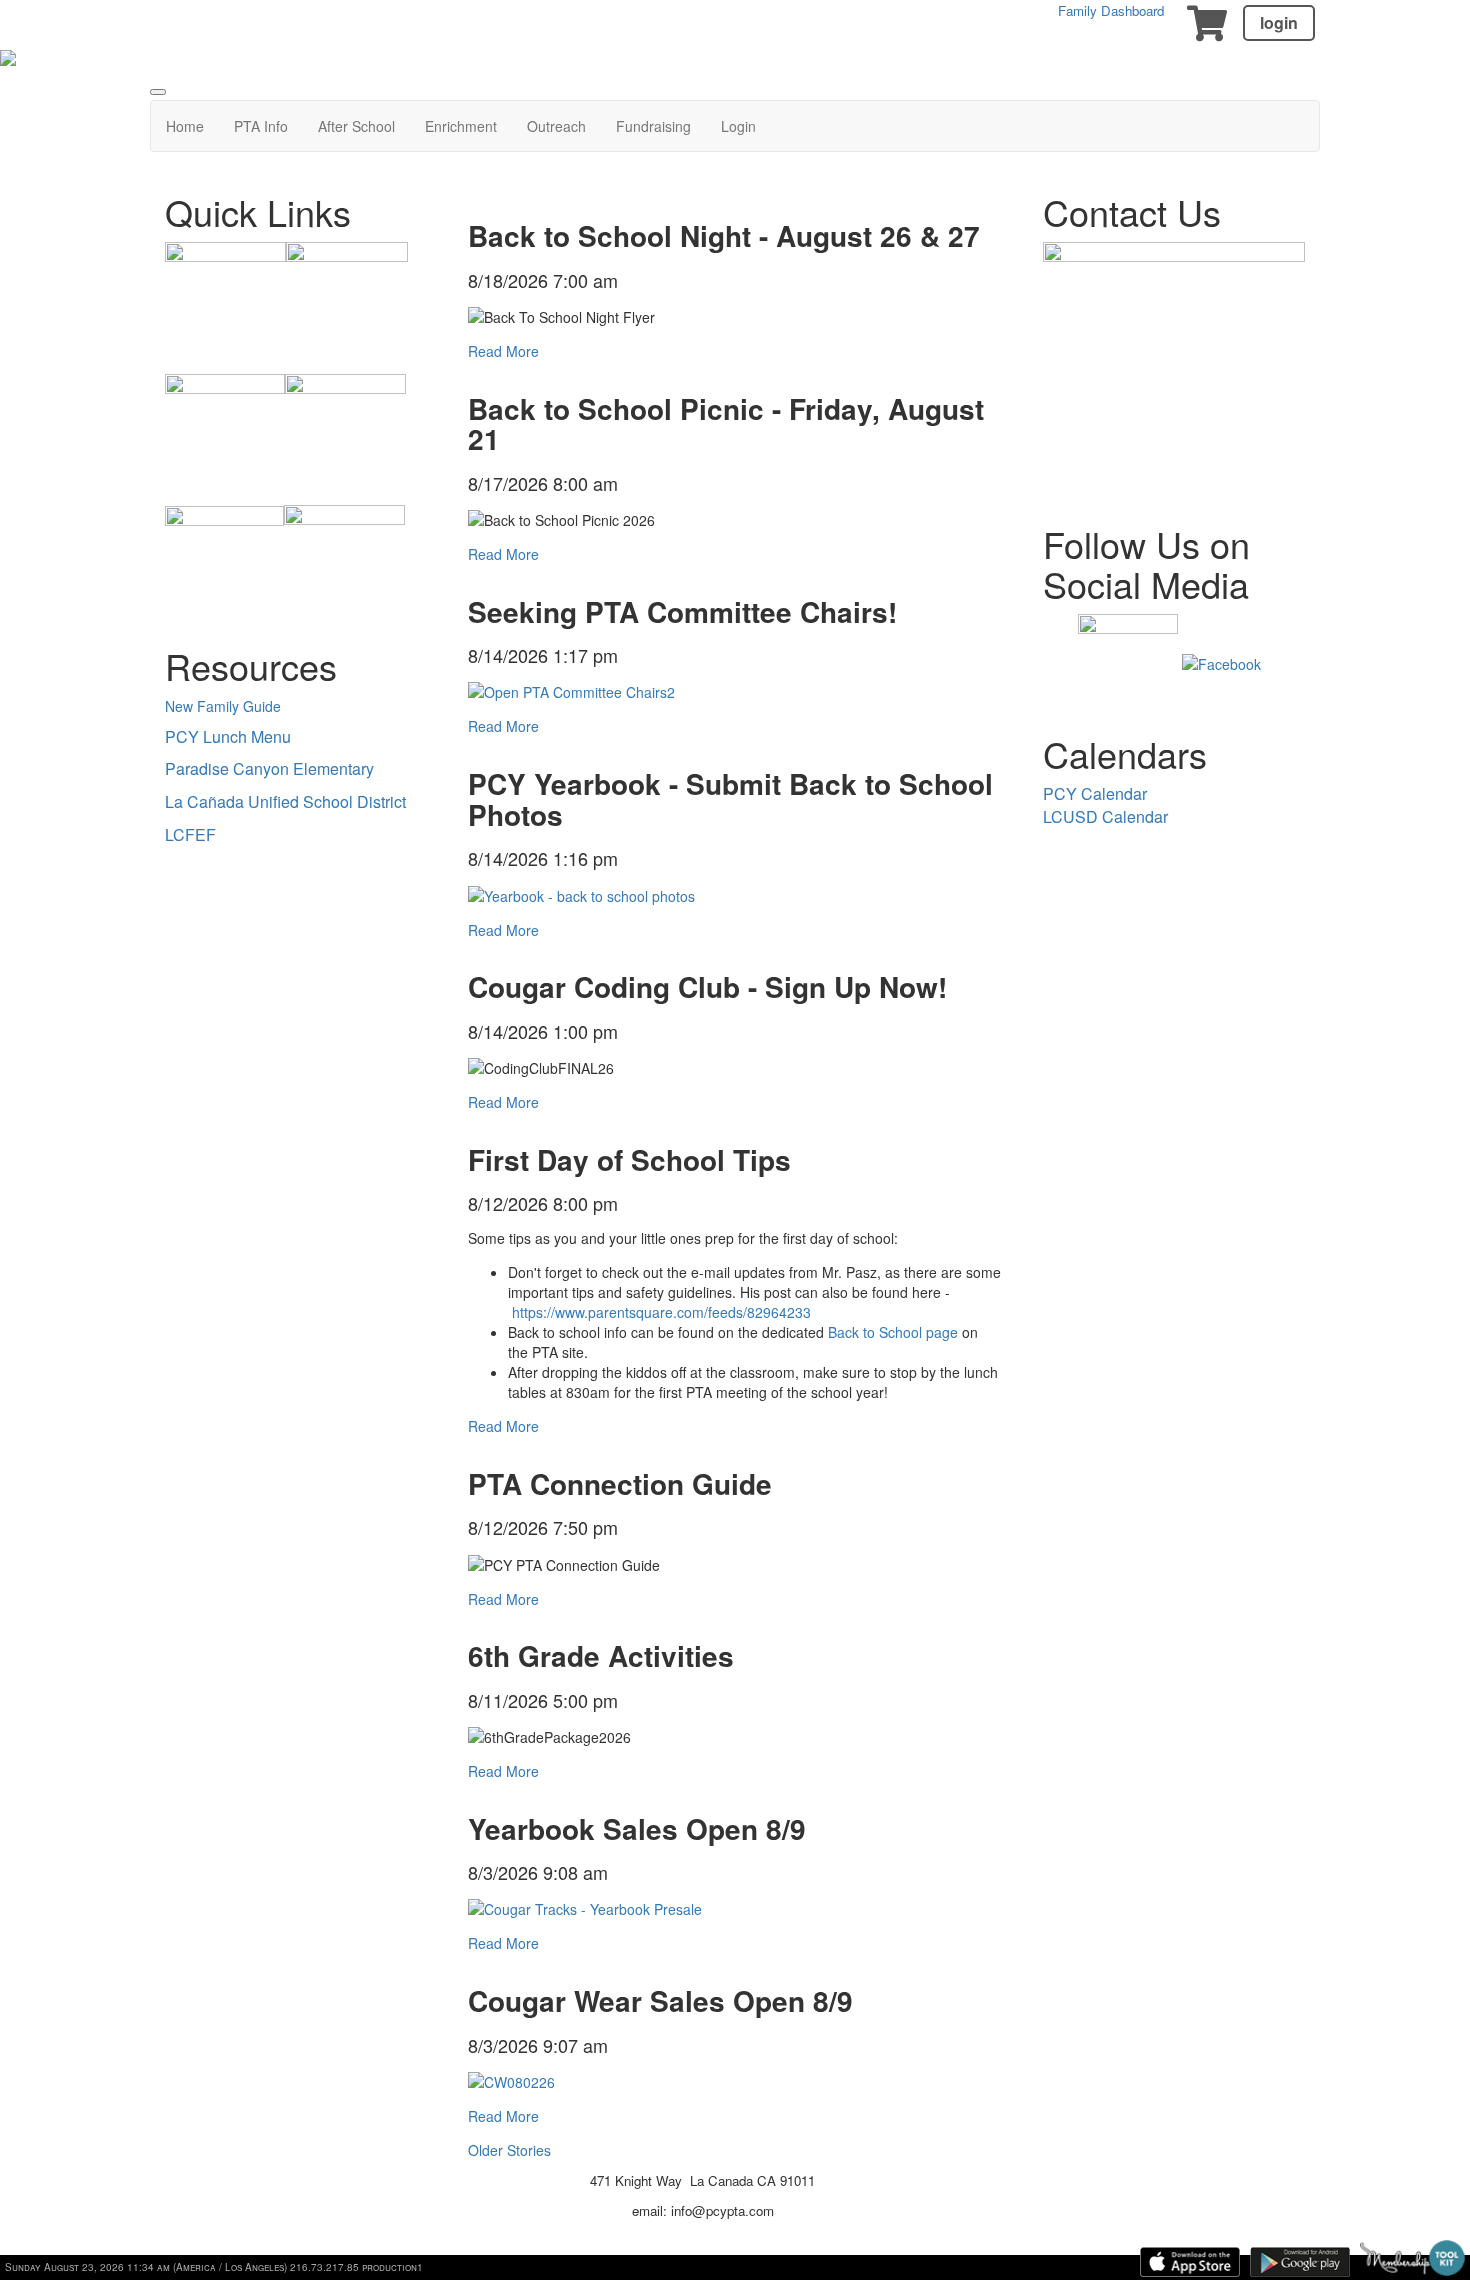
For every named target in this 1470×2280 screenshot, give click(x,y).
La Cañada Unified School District (285, 801)
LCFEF (190, 834)
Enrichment (461, 126)
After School (356, 126)
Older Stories (509, 2150)
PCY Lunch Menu (228, 736)
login (1279, 22)
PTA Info (261, 126)
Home (185, 126)
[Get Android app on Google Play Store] (1300, 2262)
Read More (503, 351)
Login (738, 126)
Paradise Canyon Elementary (269, 768)
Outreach (556, 126)
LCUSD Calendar (1105, 816)
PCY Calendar (1095, 793)
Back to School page (893, 1332)
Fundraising (653, 126)
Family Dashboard (1111, 10)
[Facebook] (1221, 661)
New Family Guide (223, 706)
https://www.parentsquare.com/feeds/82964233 (661, 1312)
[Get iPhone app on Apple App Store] (1190, 2262)
